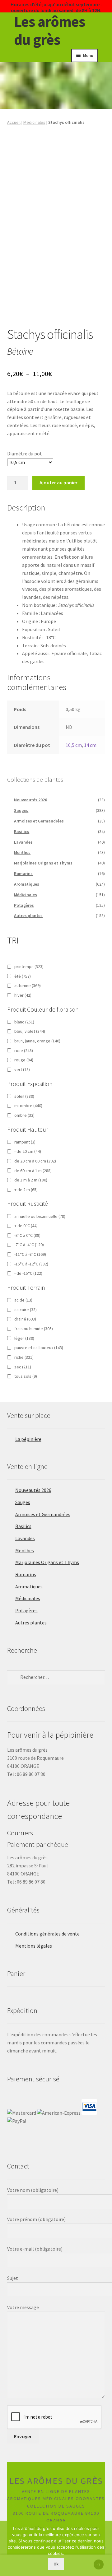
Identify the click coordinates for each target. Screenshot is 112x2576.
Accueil (14, 122)
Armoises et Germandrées (39, 821)
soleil (24, 1096)
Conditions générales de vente (47, 1934)
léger (24, 1338)
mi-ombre (28, 1106)
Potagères (24, 905)
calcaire (26, 1310)
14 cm (90, 745)
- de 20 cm (28, 1151)
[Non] (104, 2548)
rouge (24, 1060)
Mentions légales (34, 1946)
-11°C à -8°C (30, 1254)
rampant (25, 1142)
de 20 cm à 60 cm (35, 1161)
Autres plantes (28, 915)
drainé (25, 1319)
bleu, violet (30, 1031)
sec (23, 1367)
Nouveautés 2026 (30, 800)
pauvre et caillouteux (39, 1348)
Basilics (22, 831)
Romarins (23, 873)
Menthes (22, 852)
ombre (24, 1115)
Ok (56, 2564)
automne (28, 985)
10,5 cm (74, 745)
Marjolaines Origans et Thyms (43, 863)
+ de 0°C (26, 1226)
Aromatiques (27, 884)
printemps (29, 967)
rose (24, 1050)
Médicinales (34, 122)
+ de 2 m (26, 1190)
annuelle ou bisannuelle (40, 1216)
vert (22, 1069)
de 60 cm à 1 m (33, 1171)
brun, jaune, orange (37, 1041)
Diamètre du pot (25, 454)
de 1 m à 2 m (31, 1180)
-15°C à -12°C (31, 1264)
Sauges (21, 810)
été (23, 976)
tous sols (26, 1376)
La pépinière (28, 1439)
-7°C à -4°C (29, 1245)
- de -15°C (28, 1273)
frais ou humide (34, 1329)
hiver (23, 995)
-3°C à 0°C (27, 1235)
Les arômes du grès (49, 30)
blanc (24, 1022)
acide (23, 1300)
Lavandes (23, 842)
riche (24, 1357)
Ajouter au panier (58, 482)
